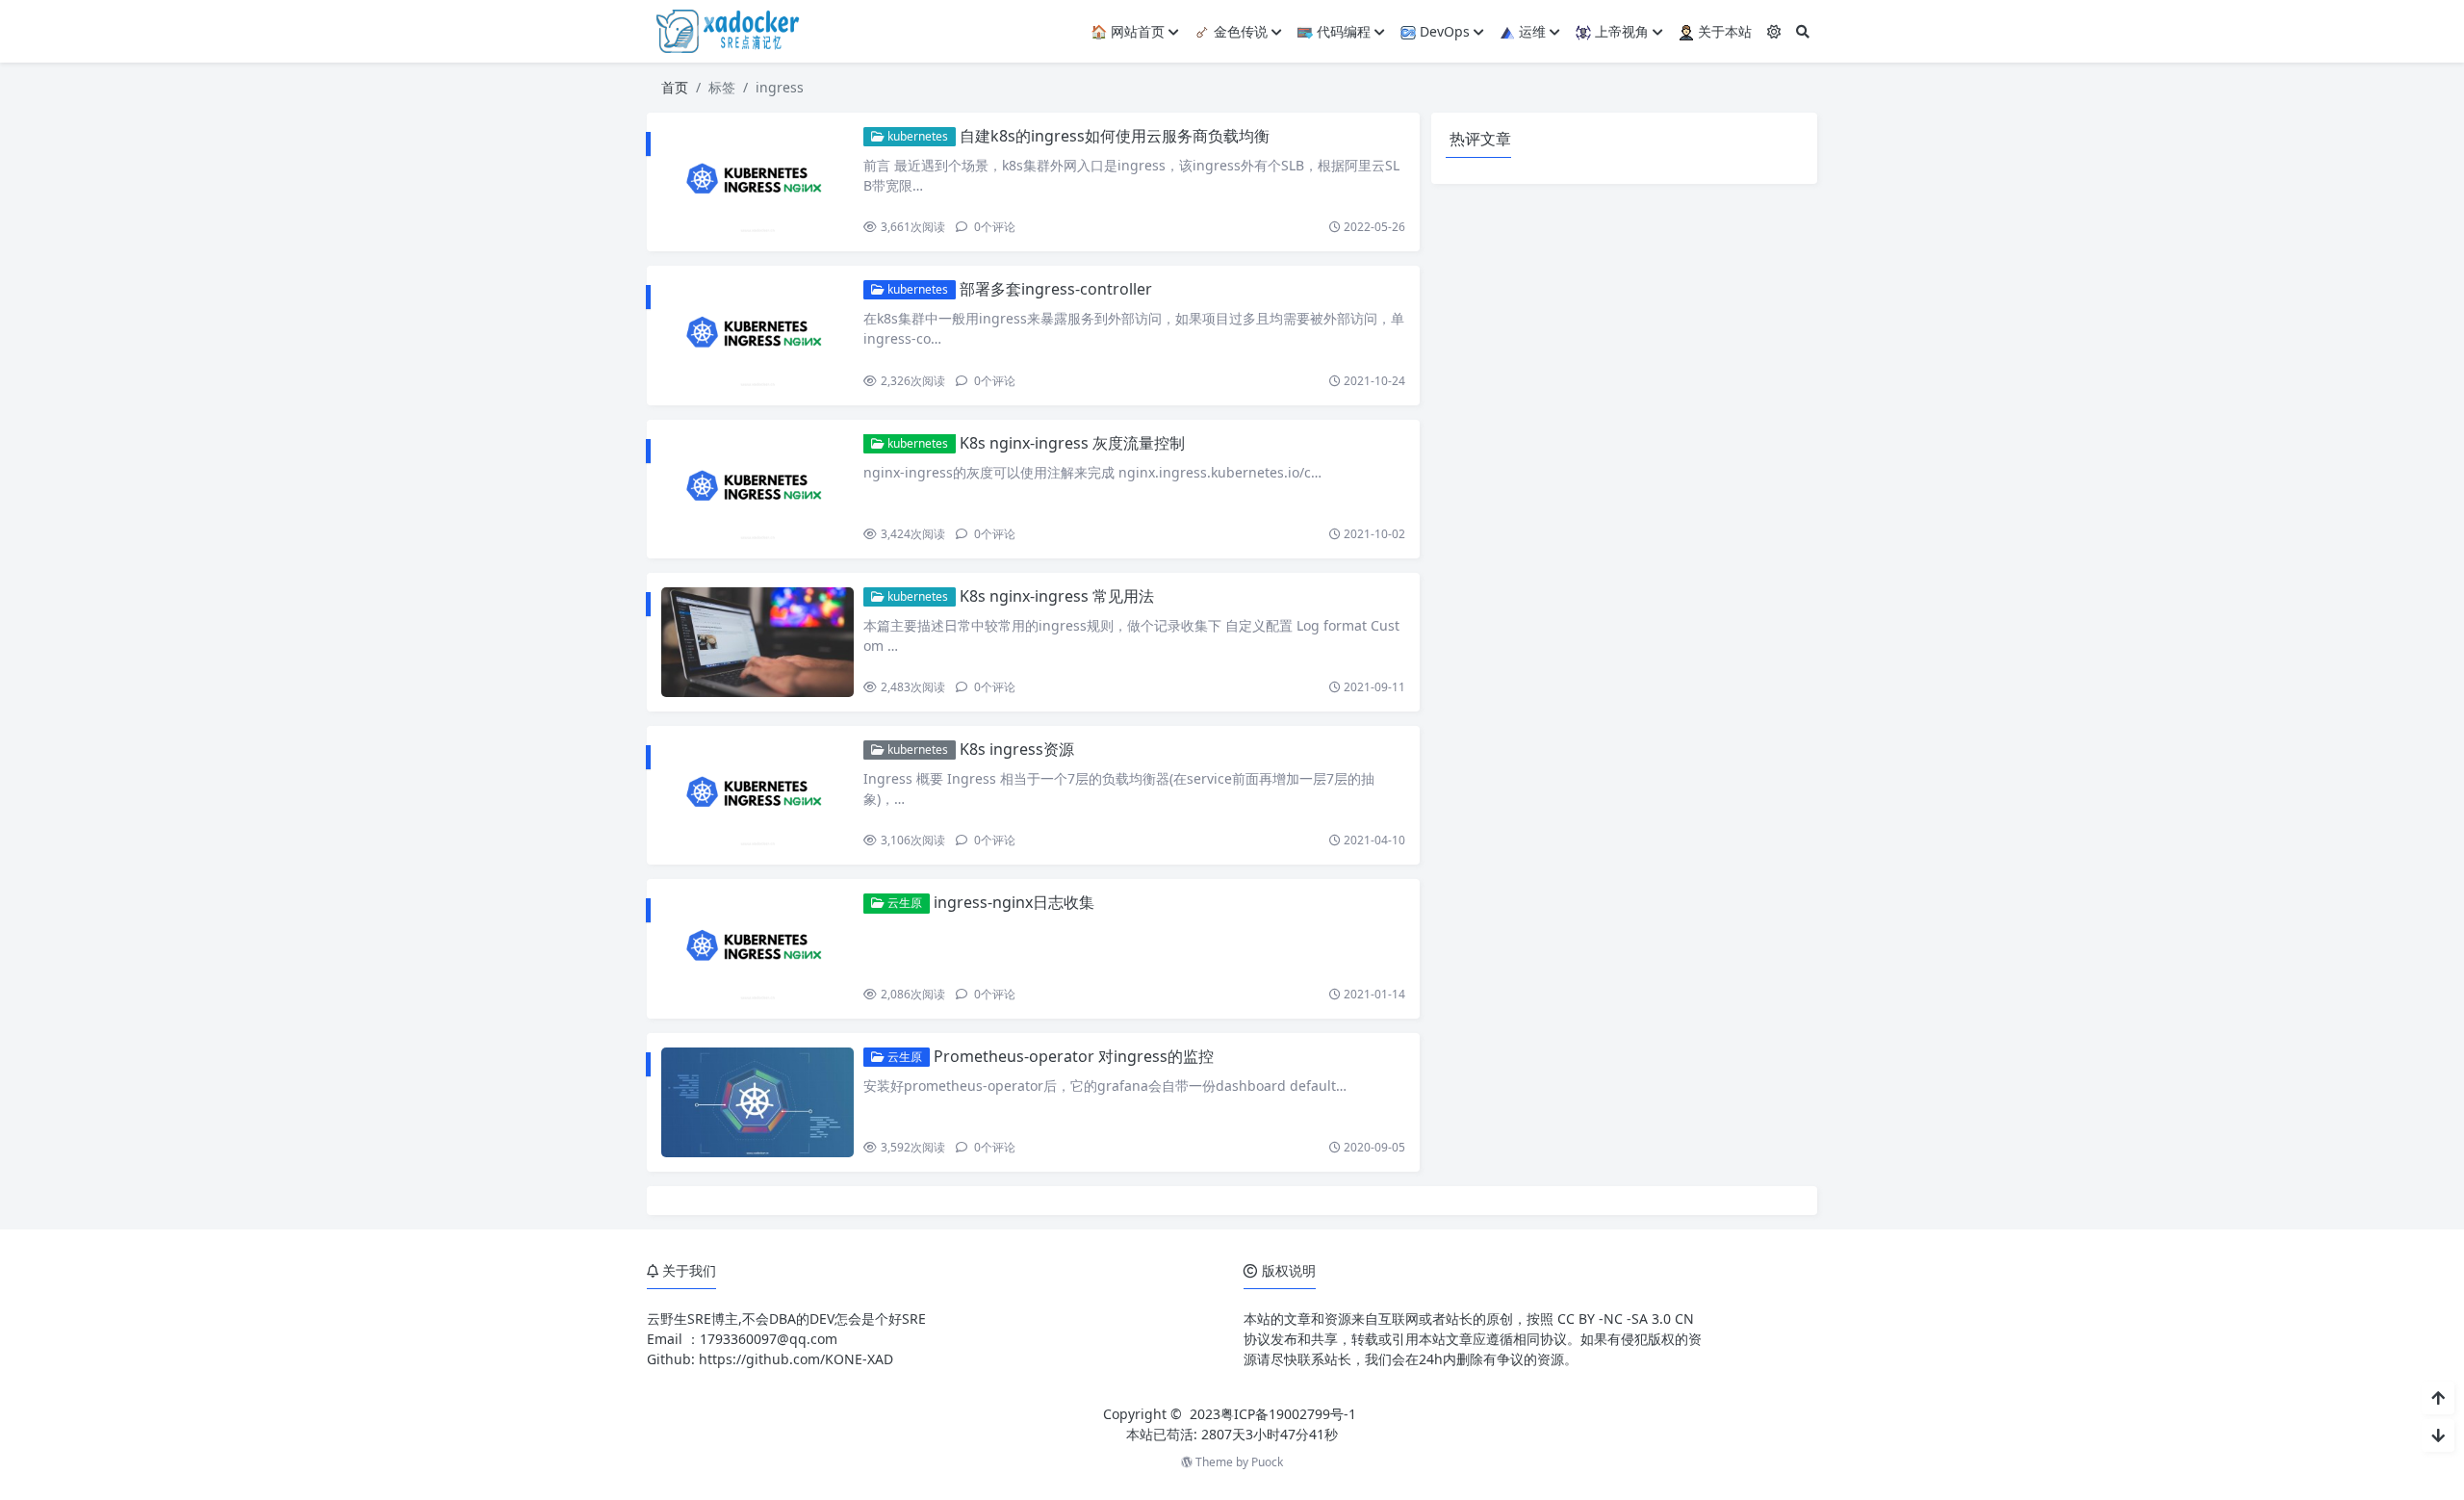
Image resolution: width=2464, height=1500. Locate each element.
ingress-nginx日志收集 (1014, 902)
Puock (1267, 1462)
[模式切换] (1774, 31)
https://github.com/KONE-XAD (796, 1359)
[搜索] (1803, 31)
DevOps (1443, 31)
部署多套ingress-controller (1056, 289)
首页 (675, 87)
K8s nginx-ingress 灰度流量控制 (1072, 443)
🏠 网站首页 (1128, 31)
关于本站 (1723, 31)
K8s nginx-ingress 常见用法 (1057, 596)
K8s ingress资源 (1017, 749)
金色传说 (1239, 31)
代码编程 (1342, 31)
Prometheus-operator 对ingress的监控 (1074, 1056)
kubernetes (916, 136)
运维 (1530, 31)
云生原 (903, 903)
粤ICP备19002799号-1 (1288, 1414)
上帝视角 (1620, 31)
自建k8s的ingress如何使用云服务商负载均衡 (1115, 136)
